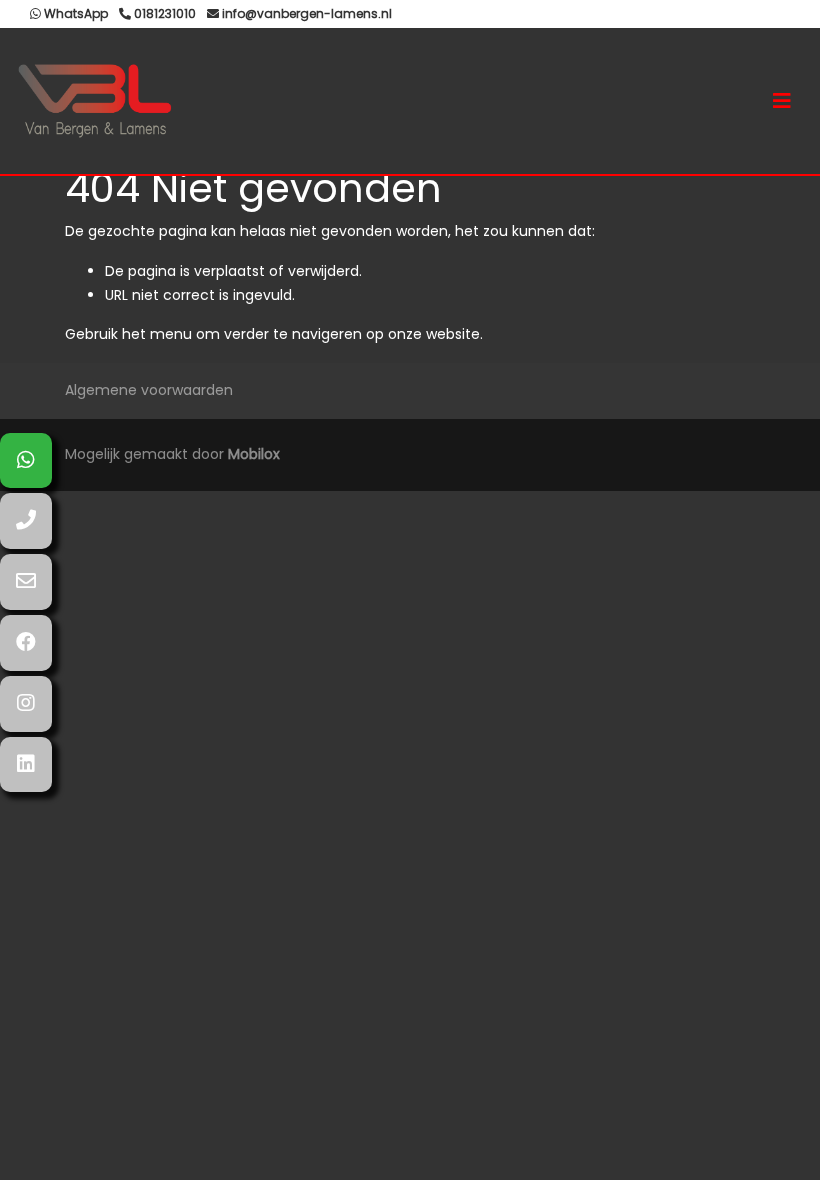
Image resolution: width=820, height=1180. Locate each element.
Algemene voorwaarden (149, 390)
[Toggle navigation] (782, 101)
